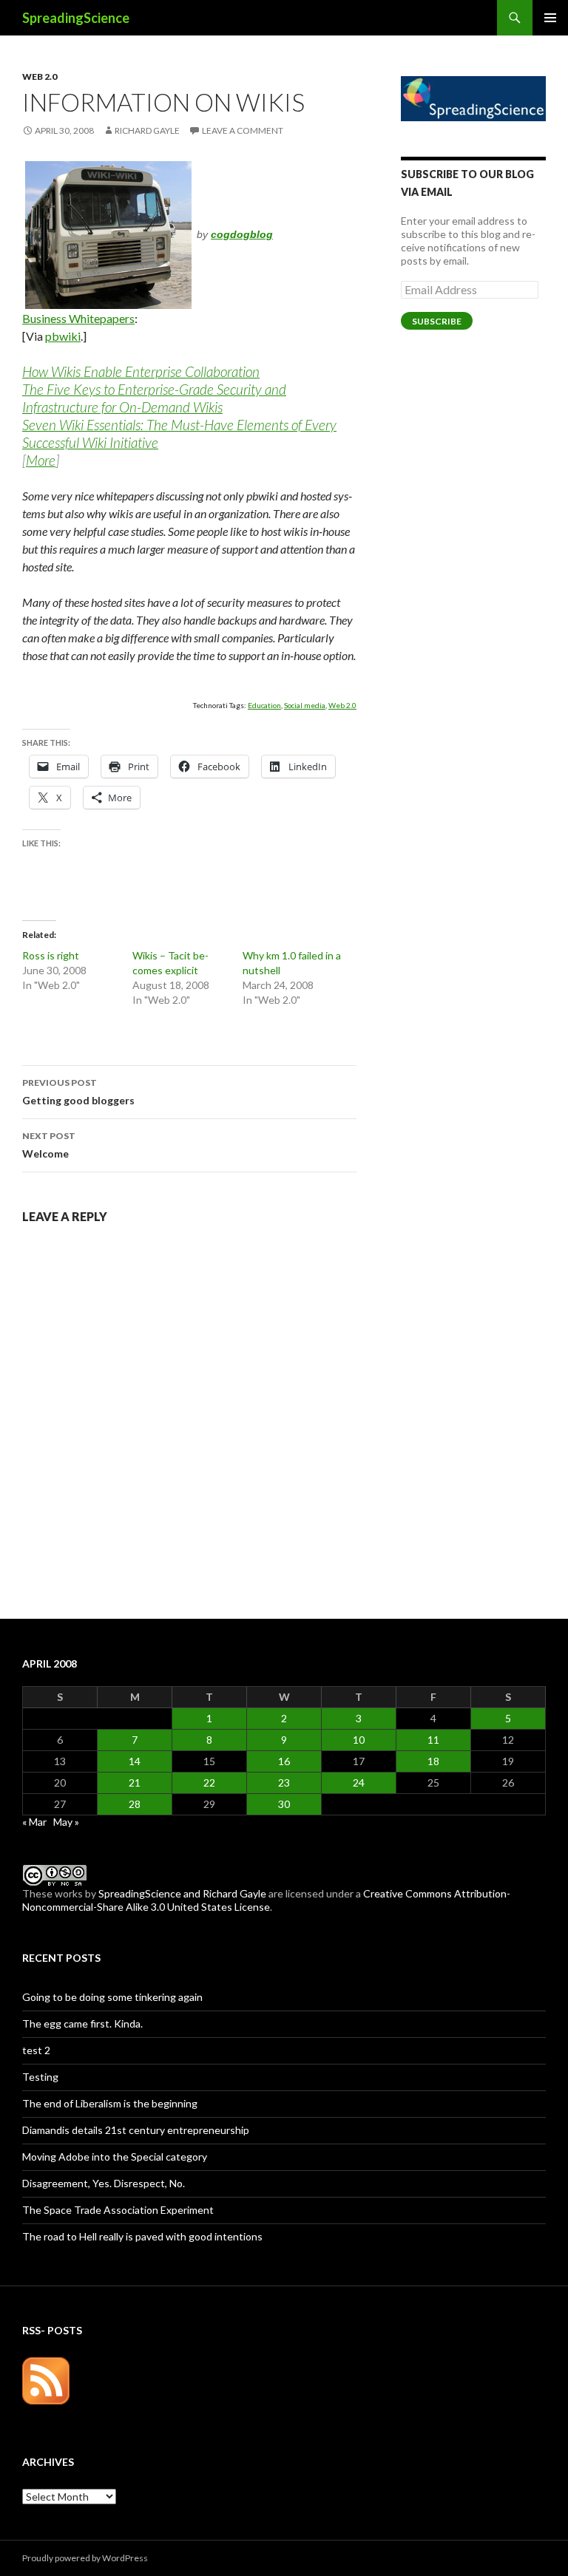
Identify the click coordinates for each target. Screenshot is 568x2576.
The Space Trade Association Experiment (118, 2210)
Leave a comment (243, 130)
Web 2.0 (40, 77)
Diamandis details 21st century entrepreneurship (136, 2130)
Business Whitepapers (78, 318)
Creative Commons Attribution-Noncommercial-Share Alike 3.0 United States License (266, 1900)
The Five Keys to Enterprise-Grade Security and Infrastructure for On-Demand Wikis (154, 398)
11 (433, 1740)
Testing (40, 2077)
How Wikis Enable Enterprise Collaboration (141, 371)
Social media (305, 705)
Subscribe (437, 321)
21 (135, 1783)
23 (284, 1783)
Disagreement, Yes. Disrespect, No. (104, 2183)
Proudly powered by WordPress (85, 2558)
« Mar (34, 1822)
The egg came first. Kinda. (82, 2023)
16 (284, 1761)
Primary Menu (550, 18)
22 (209, 1783)
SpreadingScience (76, 18)
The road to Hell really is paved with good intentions (142, 2236)
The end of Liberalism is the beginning (110, 2103)
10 (359, 1740)
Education (264, 705)
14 (135, 1761)
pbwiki (63, 336)
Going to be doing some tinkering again (112, 1997)
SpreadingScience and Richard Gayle (182, 1893)
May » (66, 1822)
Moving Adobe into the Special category (115, 2157)
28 (135, 1804)
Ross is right (51, 955)
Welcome (49, 1145)
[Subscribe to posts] (46, 2380)
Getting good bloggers (78, 1092)
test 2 (36, 2050)
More (41, 460)
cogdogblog (242, 234)
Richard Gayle (147, 130)
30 (284, 1804)
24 (359, 1783)
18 (433, 1761)
